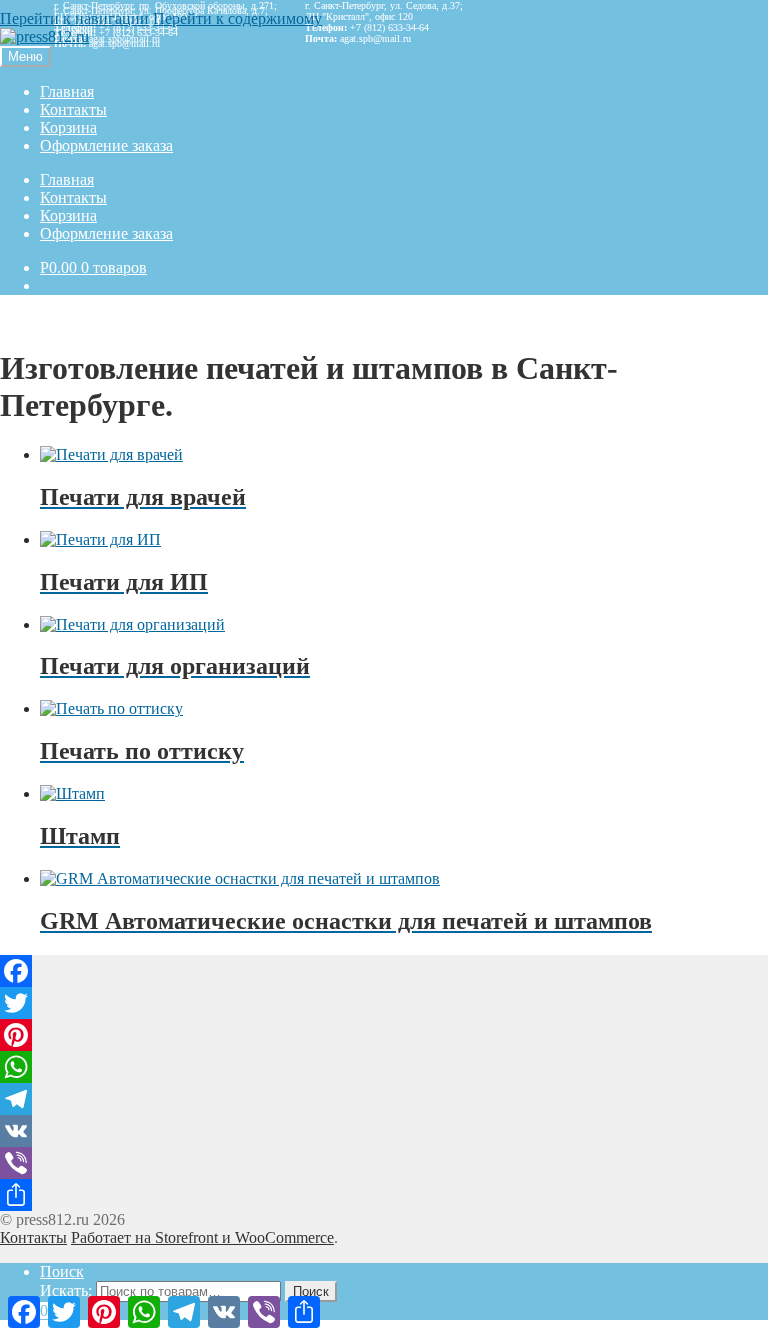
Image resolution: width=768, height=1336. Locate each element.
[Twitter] (384, 1003)
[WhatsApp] (384, 1067)
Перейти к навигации (74, 18)
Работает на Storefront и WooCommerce (202, 1237)
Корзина (68, 127)
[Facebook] (384, 971)
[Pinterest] (384, 1035)
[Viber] (384, 1163)
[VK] (384, 1131)
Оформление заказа (106, 145)
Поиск (62, 1271)
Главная (67, 91)
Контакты (73, 109)
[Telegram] (384, 1099)
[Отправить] (384, 1195)
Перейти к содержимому (237, 18)
